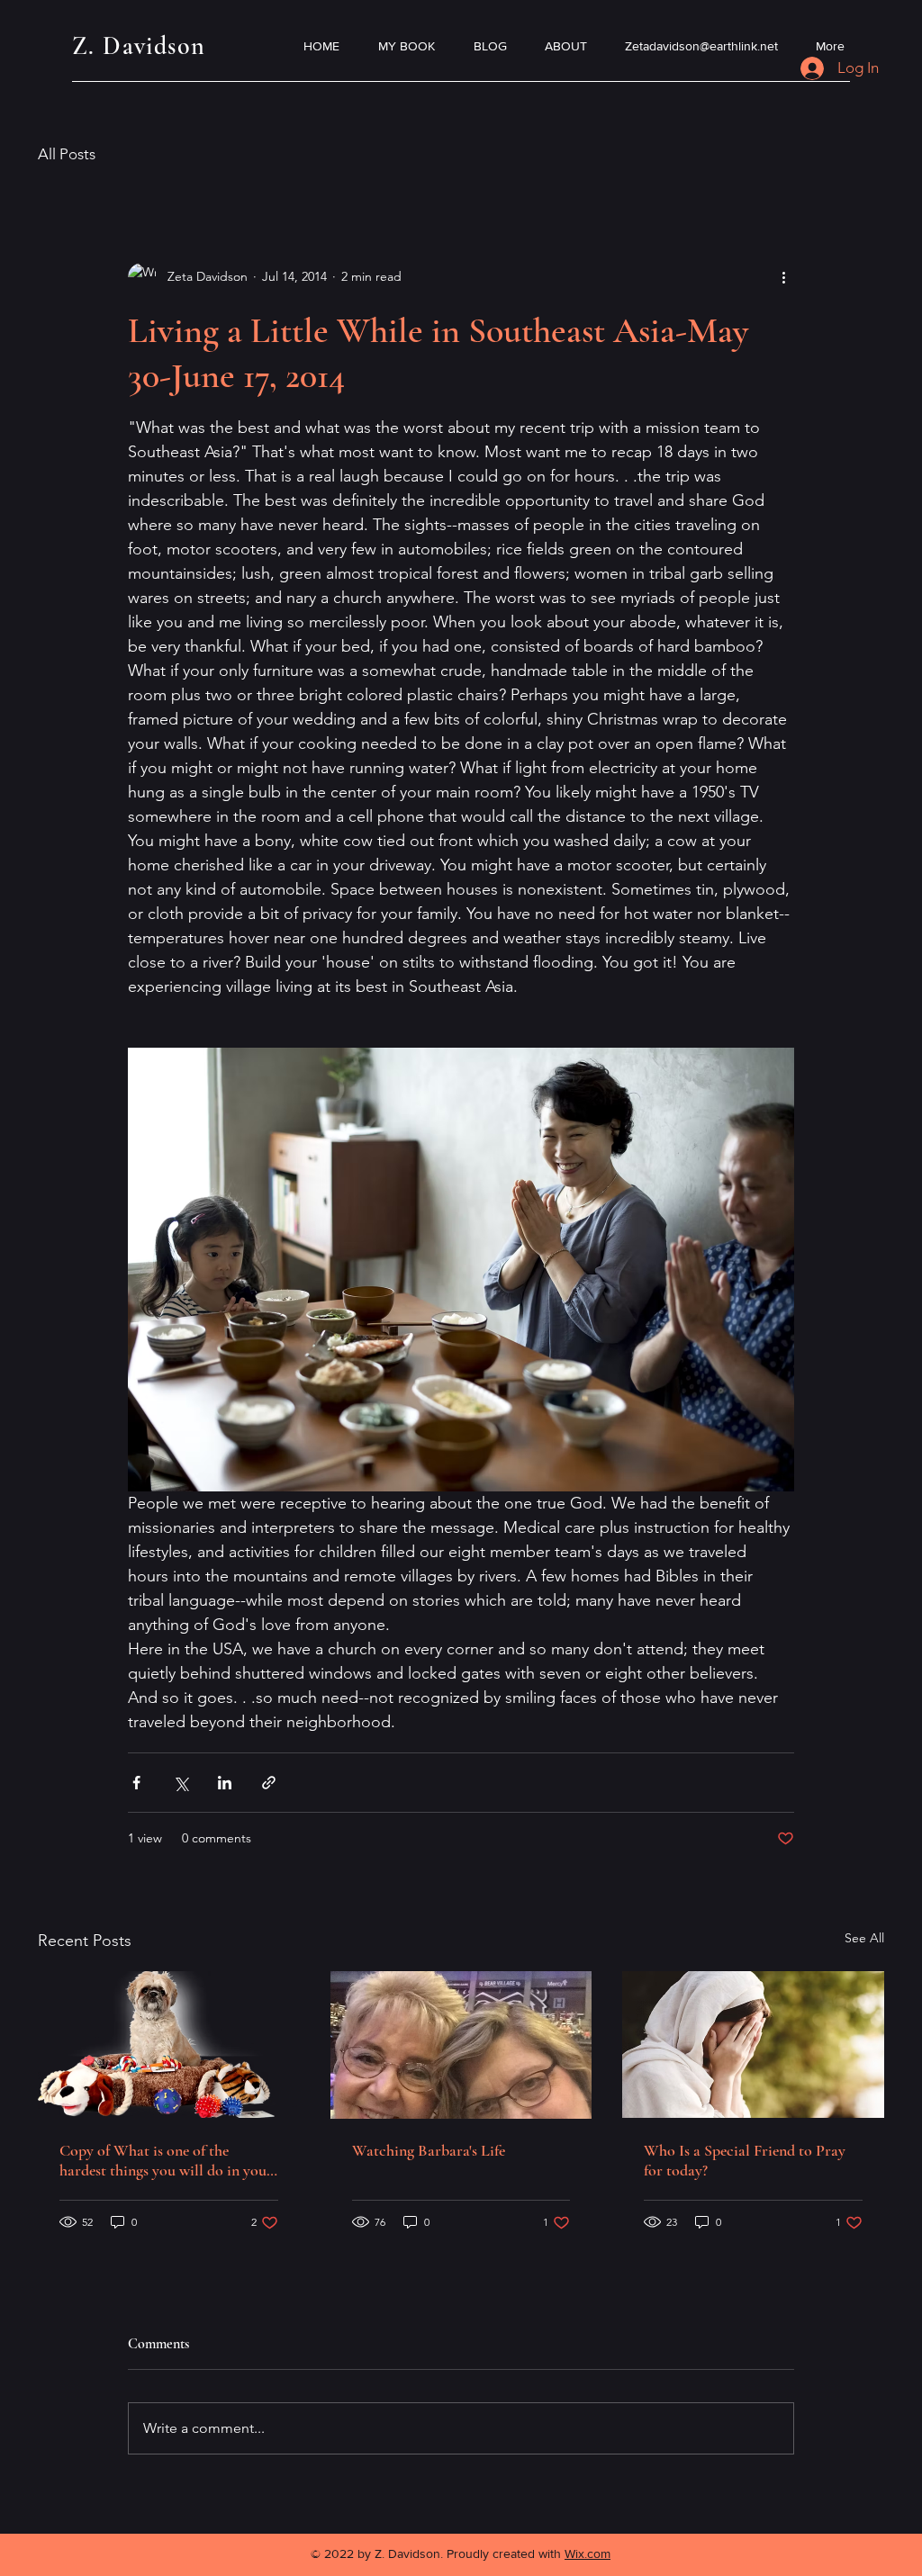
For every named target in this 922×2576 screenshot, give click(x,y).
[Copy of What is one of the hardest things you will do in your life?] (169, 2045)
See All (864, 1938)
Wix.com (588, 2553)
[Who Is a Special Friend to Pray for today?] (753, 2045)
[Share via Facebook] (136, 1783)
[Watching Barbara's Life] (461, 2045)
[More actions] (783, 277)
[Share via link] (269, 1783)
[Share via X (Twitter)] (181, 1783)
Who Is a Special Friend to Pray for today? (745, 2160)
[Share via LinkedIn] (225, 1783)
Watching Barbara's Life (429, 2150)
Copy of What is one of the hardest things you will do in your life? (166, 2160)
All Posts (67, 154)
